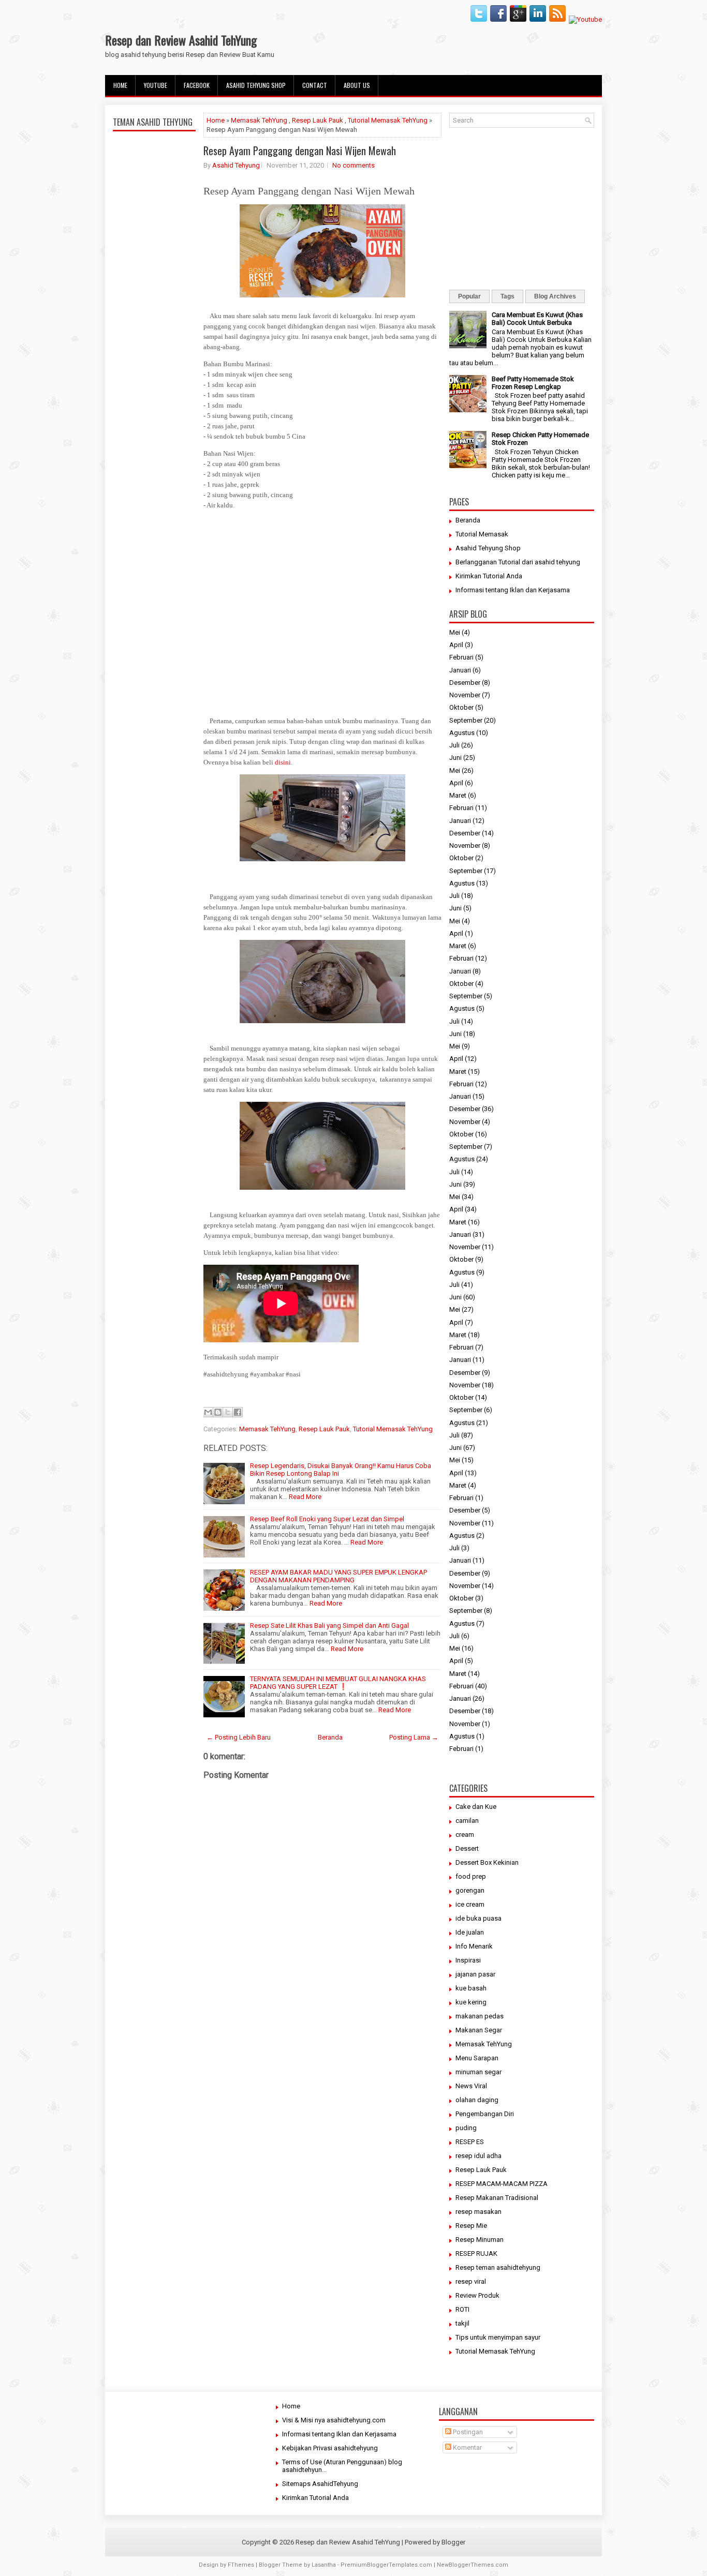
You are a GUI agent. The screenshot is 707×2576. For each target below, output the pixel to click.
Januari (460, 670)
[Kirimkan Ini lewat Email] (208, 1412)
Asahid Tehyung (236, 165)
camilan (467, 1821)
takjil (462, 2323)
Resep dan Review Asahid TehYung (181, 40)
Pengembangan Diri (485, 2114)
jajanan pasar (475, 1974)
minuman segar (478, 2072)
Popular (469, 296)
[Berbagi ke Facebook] (238, 1412)
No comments (353, 165)
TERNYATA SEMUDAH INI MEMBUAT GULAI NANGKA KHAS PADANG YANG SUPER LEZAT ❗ (338, 1683)
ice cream (470, 1904)
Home (120, 85)
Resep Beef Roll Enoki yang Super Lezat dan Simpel (327, 1519)
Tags (507, 296)
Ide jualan (470, 1932)
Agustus (462, 733)
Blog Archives (555, 296)
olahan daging (477, 2100)
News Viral (471, 2086)
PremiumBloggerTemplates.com (386, 2565)
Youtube (156, 85)
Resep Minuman (480, 2240)
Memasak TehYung (259, 120)
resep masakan (478, 2212)
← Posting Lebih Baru (239, 1737)
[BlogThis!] (218, 1412)
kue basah (471, 1988)
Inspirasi (468, 1960)
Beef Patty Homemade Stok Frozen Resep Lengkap (533, 383)
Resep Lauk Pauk (318, 120)
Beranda (330, 1737)
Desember (465, 683)
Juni (455, 758)
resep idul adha (478, 2156)
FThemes (241, 2565)
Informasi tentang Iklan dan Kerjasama (513, 590)
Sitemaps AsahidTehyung (320, 2484)
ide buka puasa (478, 1918)
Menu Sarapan (477, 2058)
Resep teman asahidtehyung (498, 2267)
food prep (471, 1876)
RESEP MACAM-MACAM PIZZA (502, 2184)
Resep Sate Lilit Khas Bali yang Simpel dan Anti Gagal (329, 1626)
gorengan (470, 1890)
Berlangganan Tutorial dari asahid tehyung (518, 562)
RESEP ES (470, 2142)
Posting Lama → (414, 1737)
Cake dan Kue (476, 1807)
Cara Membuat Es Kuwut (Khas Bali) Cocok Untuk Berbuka (537, 319)
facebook (197, 85)
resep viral (471, 2281)
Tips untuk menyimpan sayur (498, 2337)
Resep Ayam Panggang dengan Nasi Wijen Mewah (300, 151)
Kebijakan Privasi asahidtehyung (330, 2448)
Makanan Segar (479, 2030)
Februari (461, 657)
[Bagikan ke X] (228, 1412)
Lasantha (324, 2565)
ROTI (462, 2309)
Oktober (461, 707)
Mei (455, 632)
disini (283, 762)
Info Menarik (474, 1946)
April (456, 645)
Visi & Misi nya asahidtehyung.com (334, 2420)
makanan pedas (480, 2016)
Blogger (453, 2542)
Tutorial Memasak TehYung (388, 120)
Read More (305, 1497)
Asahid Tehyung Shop (256, 85)
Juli (454, 745)
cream (465, 1834)
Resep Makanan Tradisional (497, 2198)
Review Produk (477, 2295)
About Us (357, 85)
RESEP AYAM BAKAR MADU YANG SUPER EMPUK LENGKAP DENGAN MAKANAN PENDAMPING (338, 1576)
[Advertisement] (154, 379)
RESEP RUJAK (476, 2253)
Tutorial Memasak (482, 534)
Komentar (467, 2447)
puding (466, 2128)
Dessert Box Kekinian (487, 1862)
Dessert (467, 1848)
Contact (315, 85)
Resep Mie (471, 2226)
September (466, 720)
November (465, 695)
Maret (458, 795)
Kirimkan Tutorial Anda (489, 576)
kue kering (471, 2002)
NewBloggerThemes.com (473, 2565)
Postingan (467, 2432)
